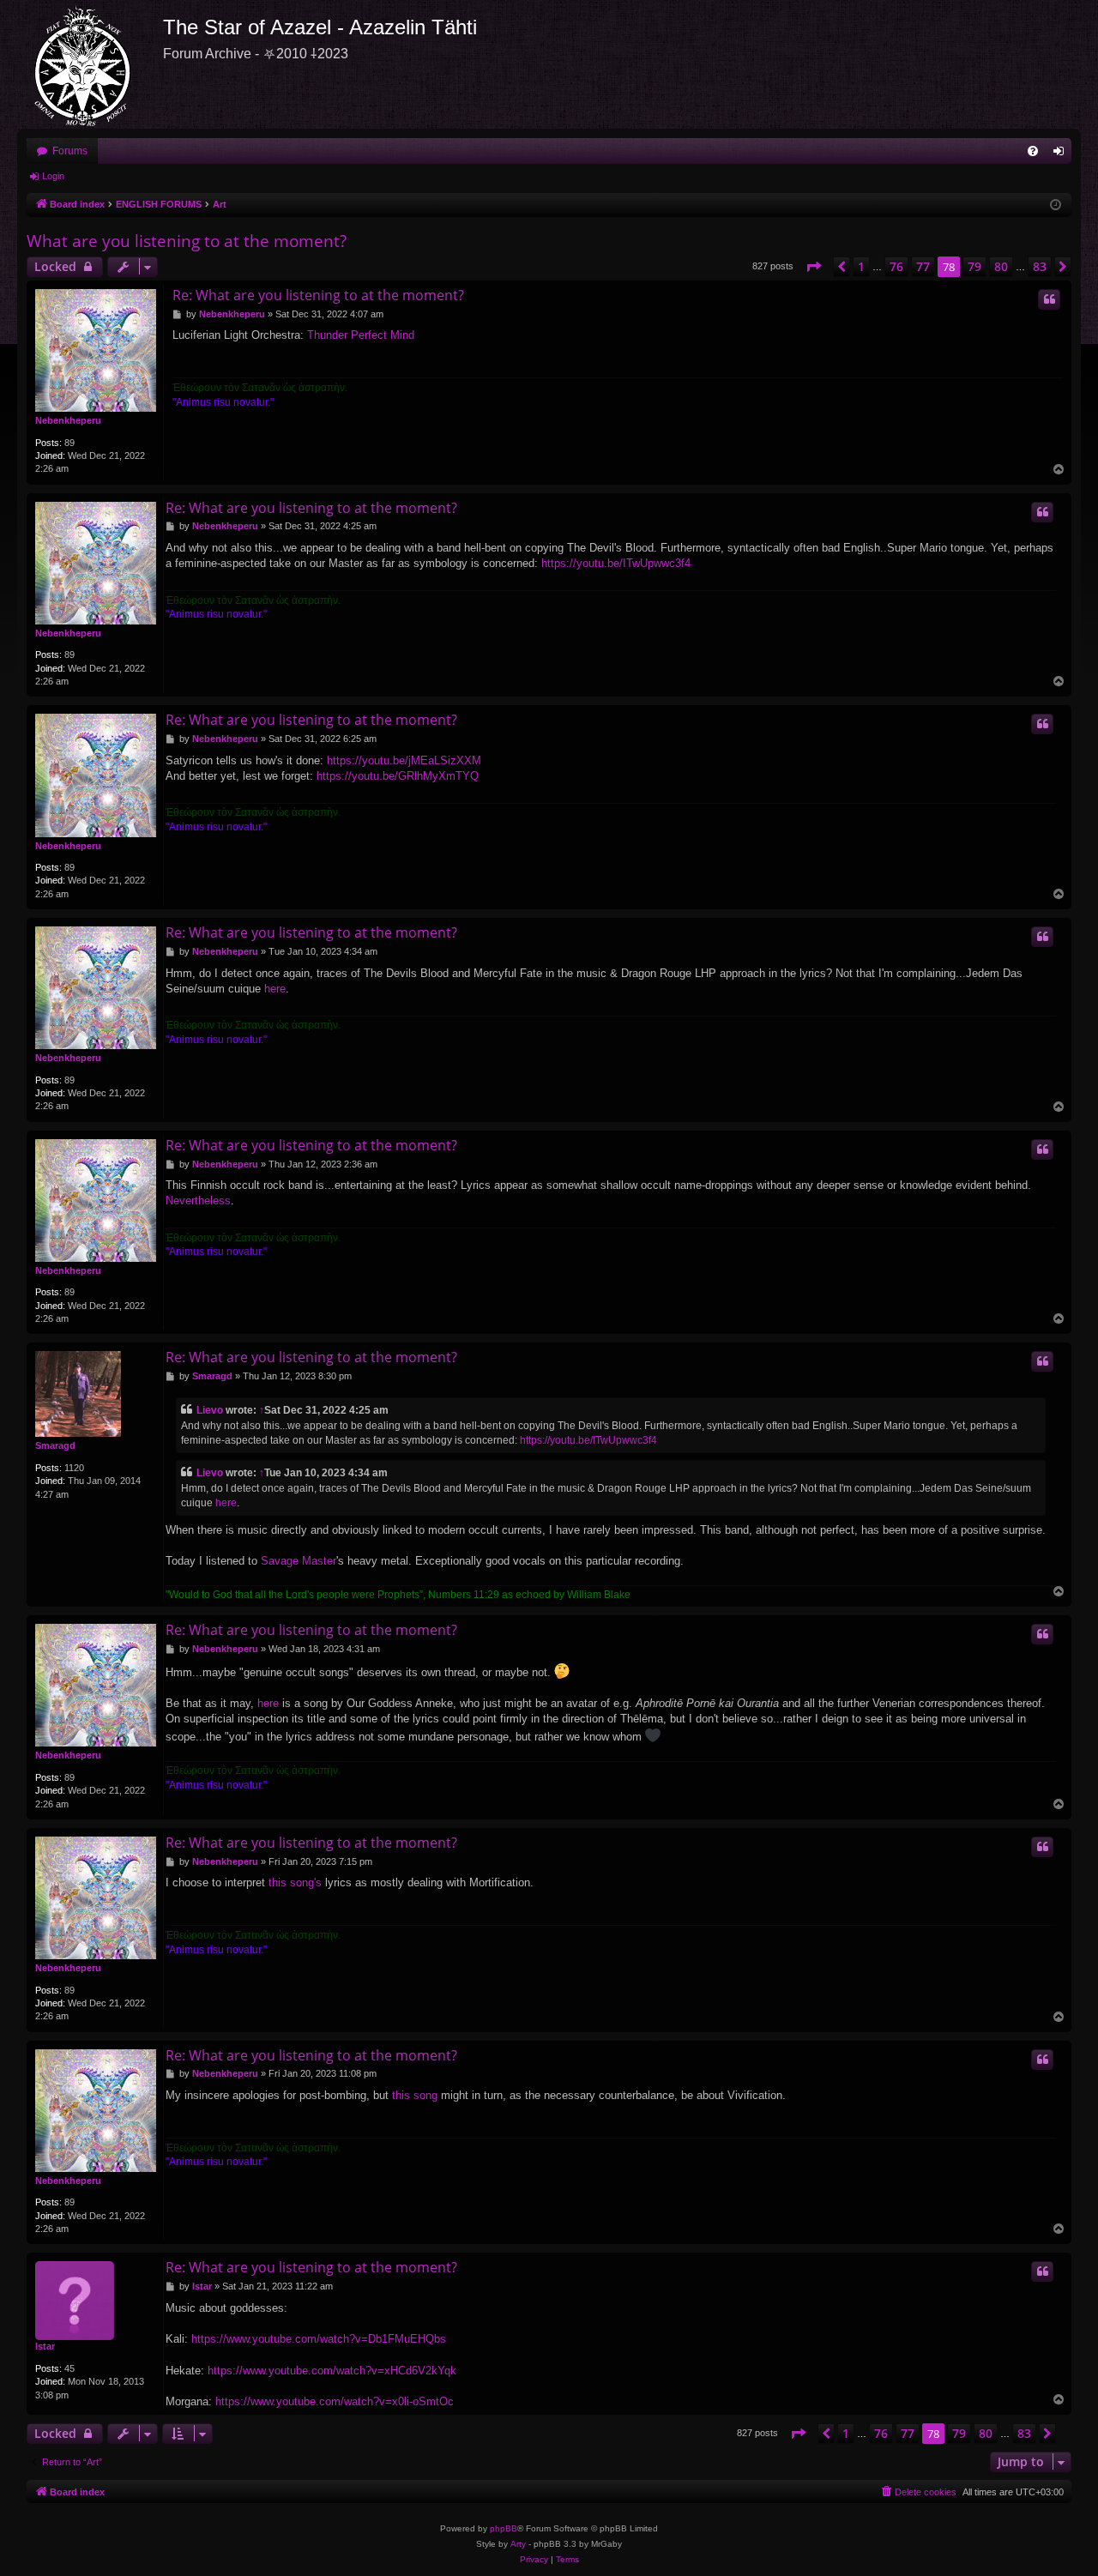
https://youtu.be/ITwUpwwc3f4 (616, 563)
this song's (295, 1882)
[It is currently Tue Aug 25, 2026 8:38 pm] (1056, 205)
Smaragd (55, 1445)
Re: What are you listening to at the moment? (318, 295)
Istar (45, 2346)
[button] (813, 267)
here (275, 989)
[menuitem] (1033, 151)
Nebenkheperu (68, 420)
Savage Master (299, 1561)
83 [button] (1040, 266)
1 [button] (861, 266)
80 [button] (1001, 266)
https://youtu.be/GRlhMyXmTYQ (398, 776)
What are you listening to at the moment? (187, 241)
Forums (70, 151)
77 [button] (923, 266)
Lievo (210, 1410)
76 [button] (896, 266)
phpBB (504, 2528)
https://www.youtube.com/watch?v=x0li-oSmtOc (335, 2401)
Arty (518, 2544)
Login (53, 176)
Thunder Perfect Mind (361, 335)
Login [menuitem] (1062, 154)
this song (415, 2095)
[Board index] (90, 64)
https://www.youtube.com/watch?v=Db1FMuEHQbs (319, 2339)
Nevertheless (198, 1201)
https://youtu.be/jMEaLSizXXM (404, 760)
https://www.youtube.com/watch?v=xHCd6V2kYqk (332, 2371)
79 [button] (974, 266)
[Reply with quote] (1049, 299)
